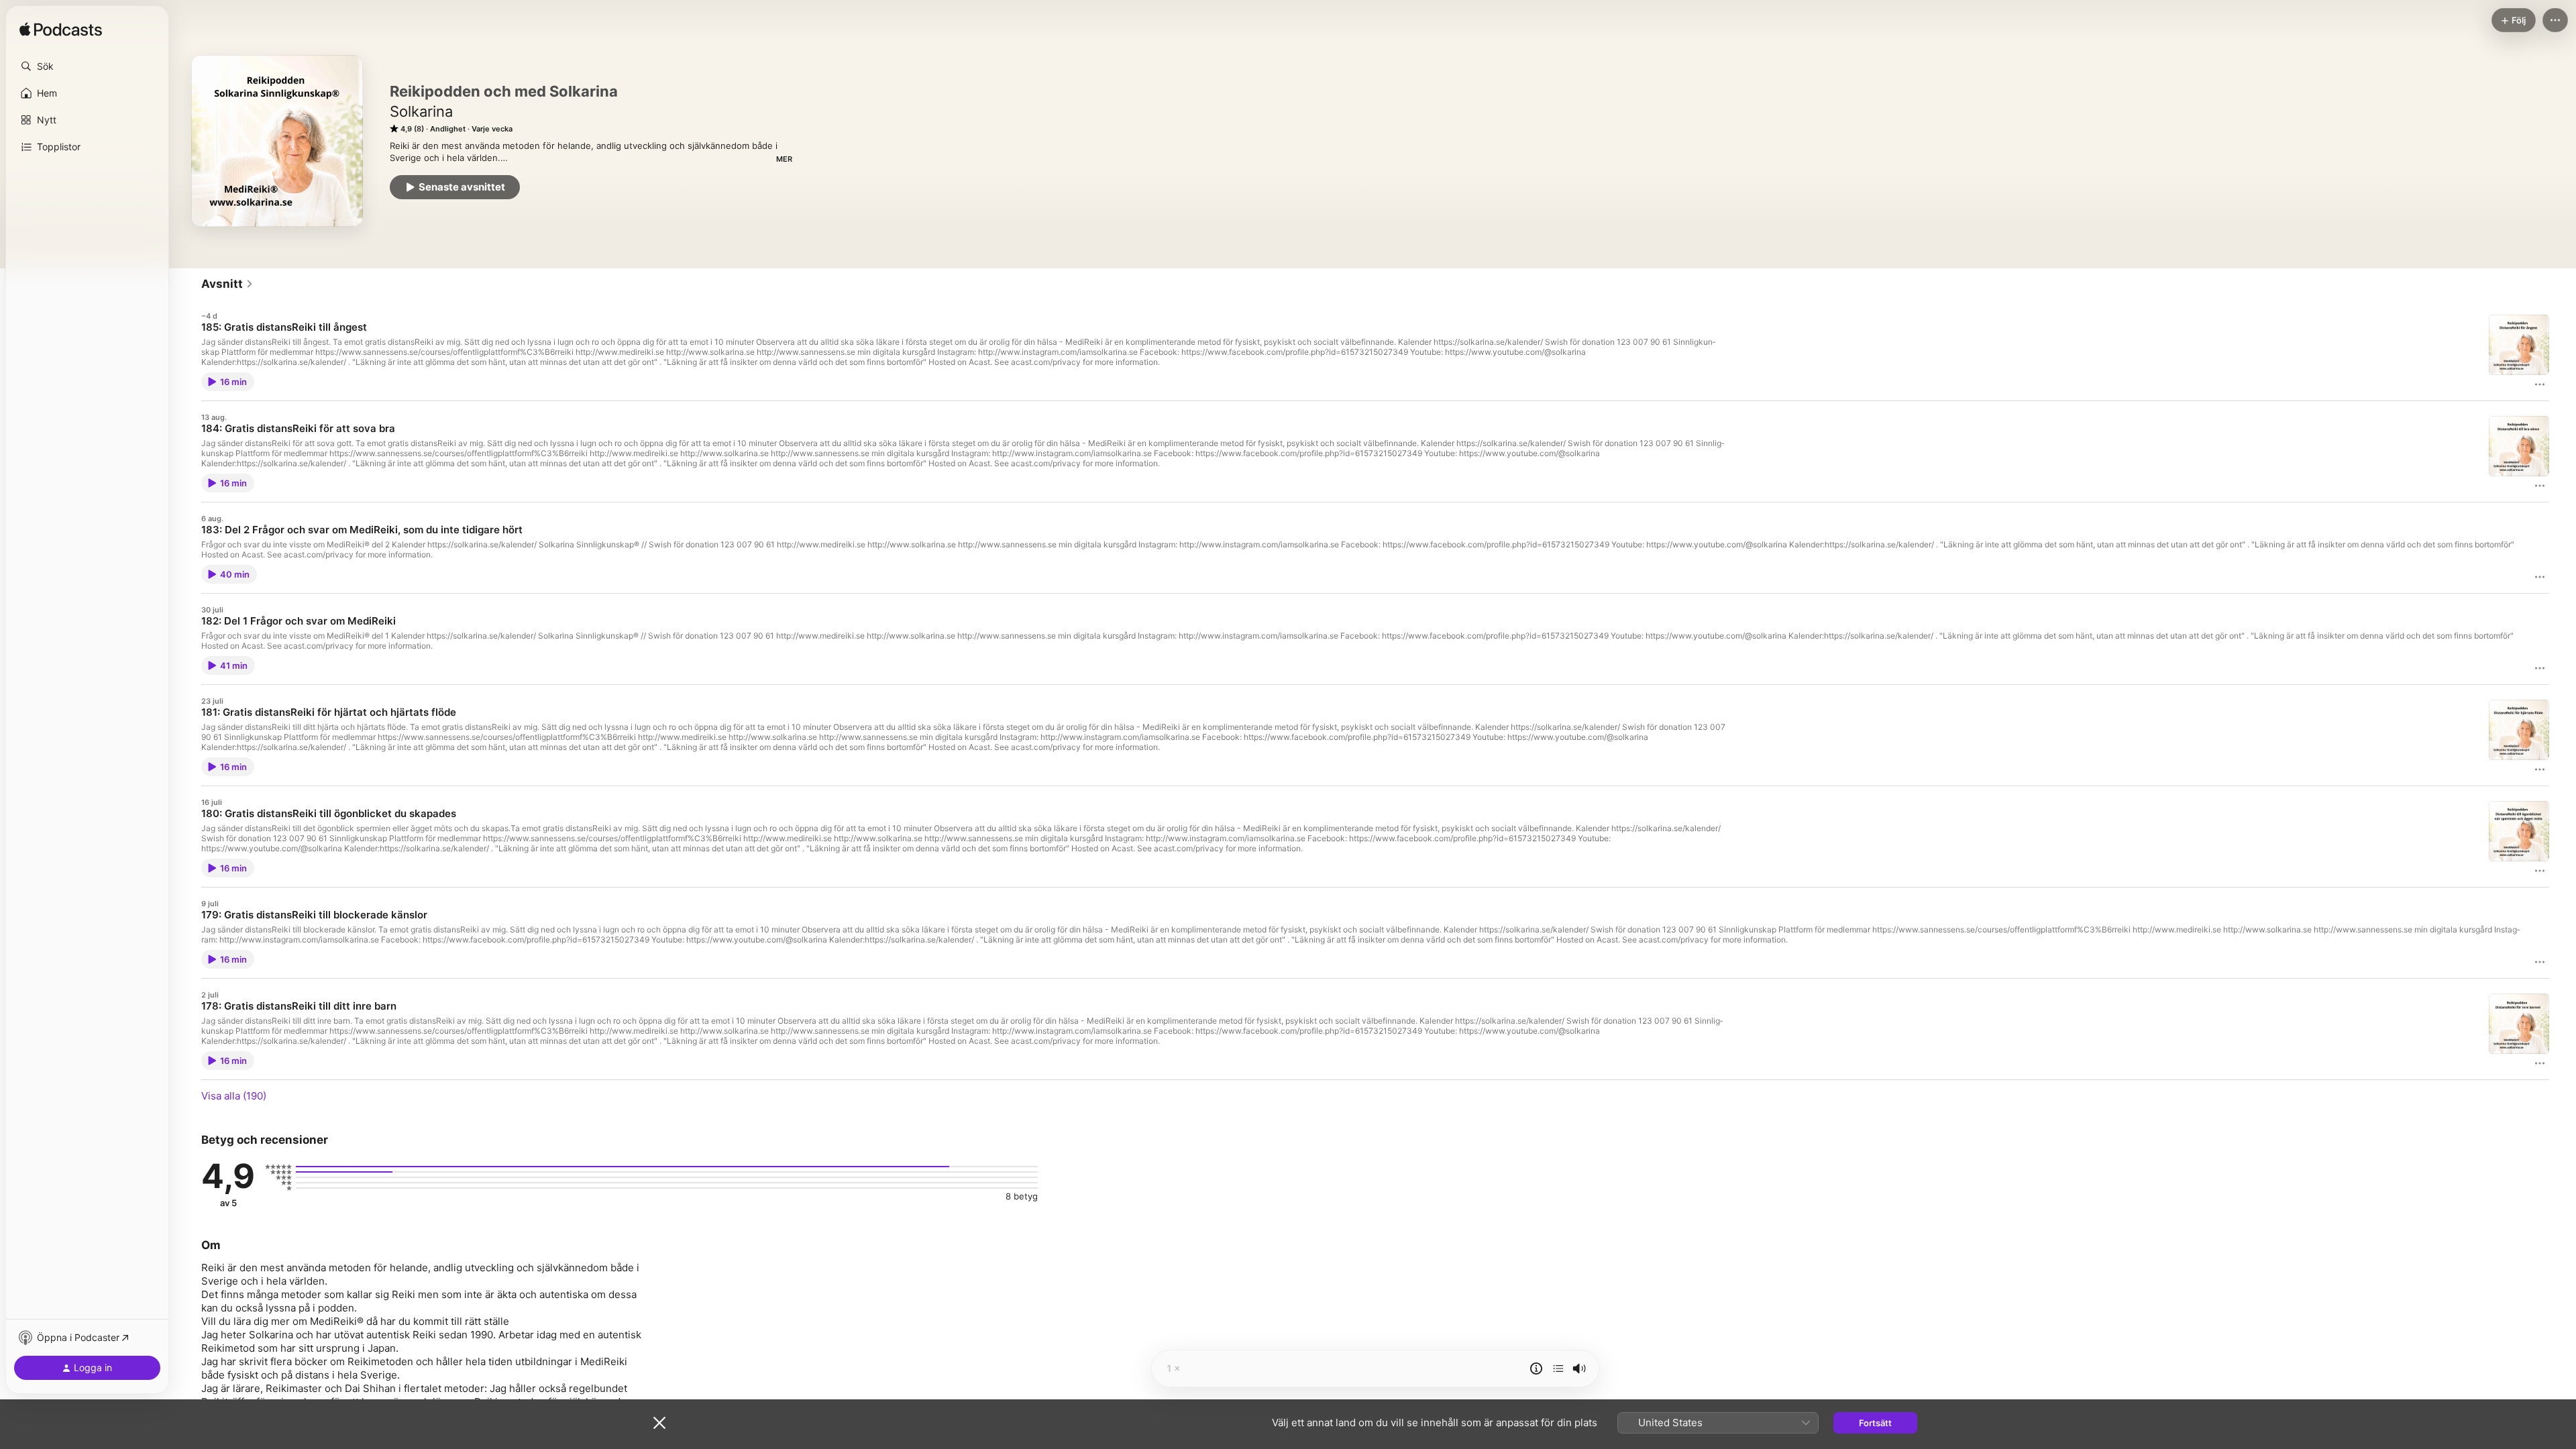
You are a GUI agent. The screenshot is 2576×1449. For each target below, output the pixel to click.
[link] (227, 284)
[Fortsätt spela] (1558, 1368)
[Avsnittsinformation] (1536, 1368)
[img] (61, 30)
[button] (87, 66)
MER (784, 159)
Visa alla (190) (234, 1096)
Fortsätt (1875, 1423)
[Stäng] (659, 1423)
